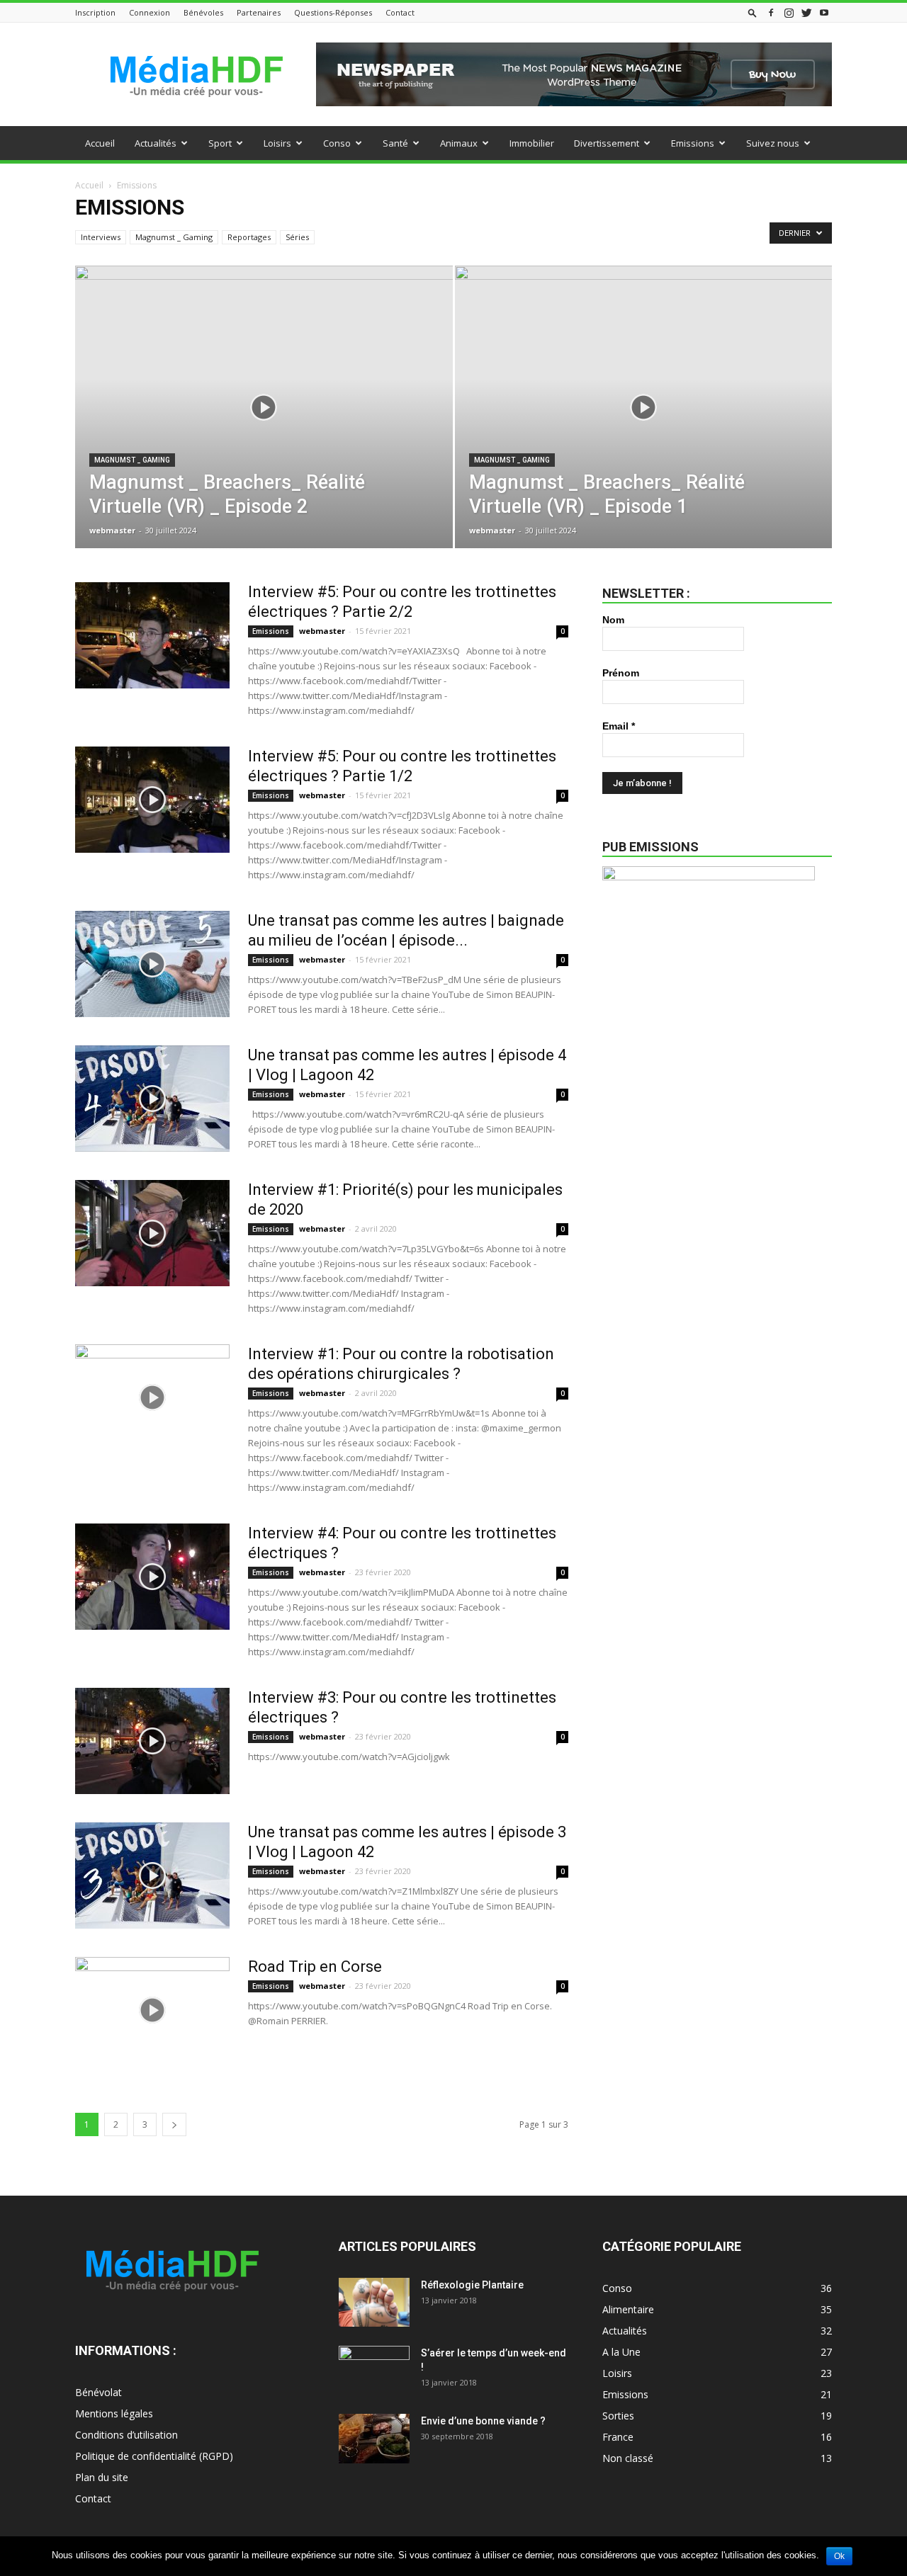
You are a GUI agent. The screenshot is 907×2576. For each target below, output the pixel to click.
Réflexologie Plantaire (472, 2285)
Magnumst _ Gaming (174, 237)
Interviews (101, 237)
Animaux (459, 143)
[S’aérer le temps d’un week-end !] (374, 2371)
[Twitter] (806, 12)
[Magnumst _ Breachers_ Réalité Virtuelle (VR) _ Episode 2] (264, 429)
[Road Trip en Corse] (152, 2010)
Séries (297, 237)
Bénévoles (203, 12)
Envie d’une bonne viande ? (483, 2421)
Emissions (693, 143)
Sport (220, 143)
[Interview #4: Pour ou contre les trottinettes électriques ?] (152, 1577)
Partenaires (259, 12)
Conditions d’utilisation (126, 2435)
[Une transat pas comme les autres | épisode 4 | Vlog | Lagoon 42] (152, 1099)
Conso (337, 143)
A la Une (621, 2352)
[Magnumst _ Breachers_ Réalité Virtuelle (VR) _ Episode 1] (644, 429)
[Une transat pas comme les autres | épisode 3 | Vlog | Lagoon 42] (152, 1876)
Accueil (100, 143)
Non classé (628, 2458)
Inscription (95, 12)
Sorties (618, 2416)
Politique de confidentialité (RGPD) (154, 2456)
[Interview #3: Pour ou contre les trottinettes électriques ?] (152, 1741)
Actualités (156, 143)
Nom (613, 620)
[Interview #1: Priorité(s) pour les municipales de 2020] (152, 1233)
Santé (395, 143)
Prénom (621, 673)
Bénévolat (98, 2392)
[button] (753, 12)
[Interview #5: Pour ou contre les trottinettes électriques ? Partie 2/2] (152, 635)
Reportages (249, 237)
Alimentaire (628, 2309)
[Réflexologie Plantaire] (374, 2302)
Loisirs (277, 143)
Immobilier (532, 143)
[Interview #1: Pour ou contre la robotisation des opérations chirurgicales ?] (152, 1397)
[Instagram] (789, 12)
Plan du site (102, 2477)
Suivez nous (773, 143)
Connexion (150, 12)
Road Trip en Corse (315, 1967)
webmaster (112, 530)
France (618, 2437)
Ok (839, 2556)
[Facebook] (771, 12)
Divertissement (607, 143)
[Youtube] (824, 12)
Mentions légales (114, 2413)
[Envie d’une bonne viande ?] (374, 2439)
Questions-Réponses (333, 12)
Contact (400, 12)
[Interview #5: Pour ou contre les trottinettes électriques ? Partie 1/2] (152, 800)
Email (619, 726)
